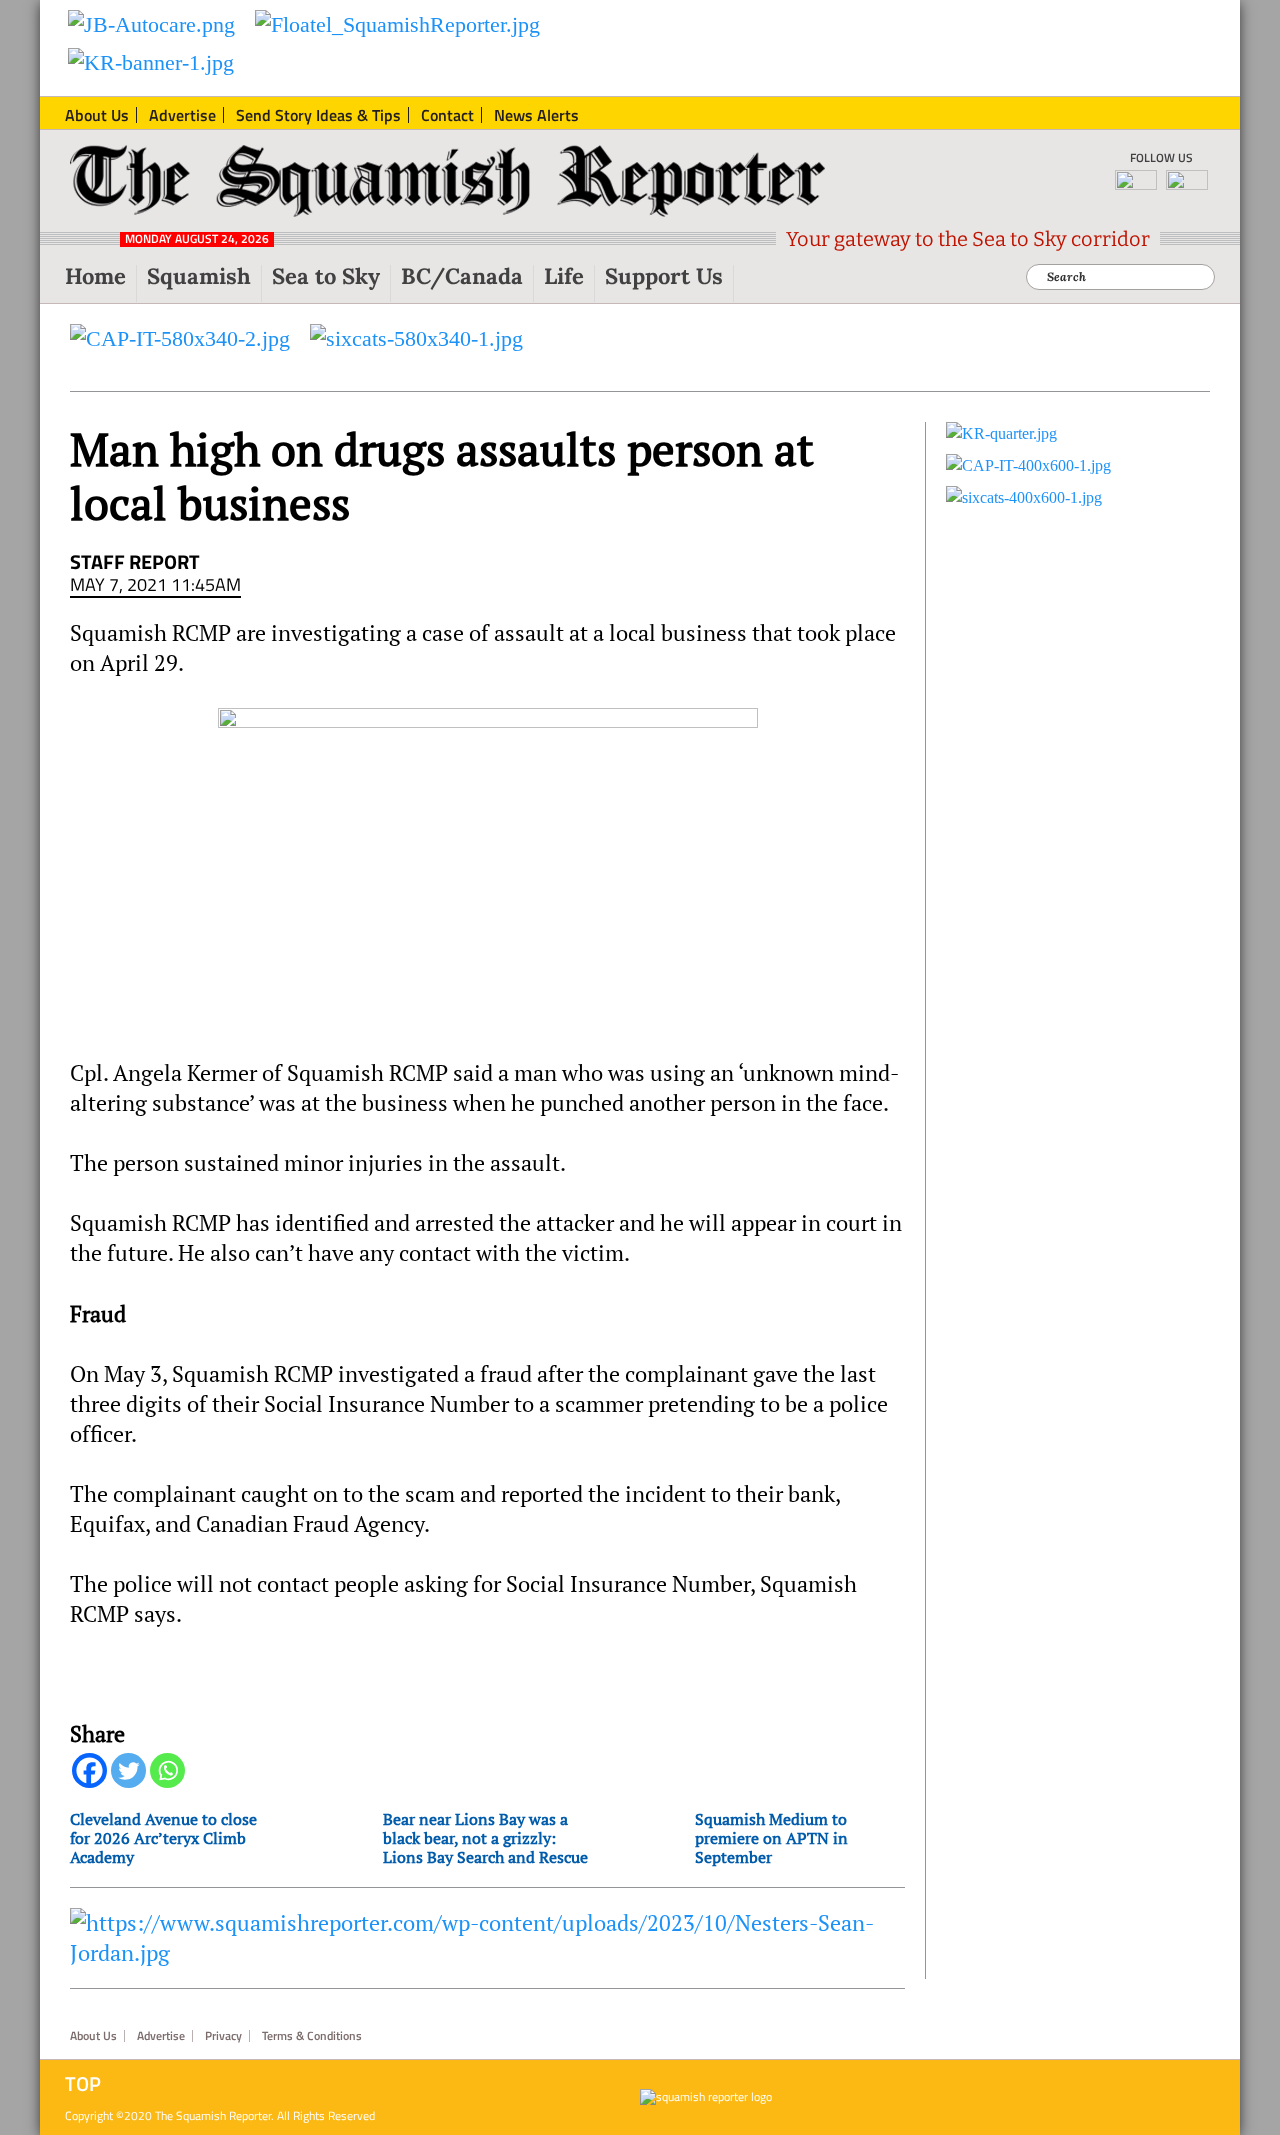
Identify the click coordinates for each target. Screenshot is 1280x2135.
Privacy (223, 2036)
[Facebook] (89, 1770)
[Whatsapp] (167, 1770)
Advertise (161, 2036)
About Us (93, 2036)
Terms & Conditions (312, 2036)
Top (83, 2084)
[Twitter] (128, 1770)
